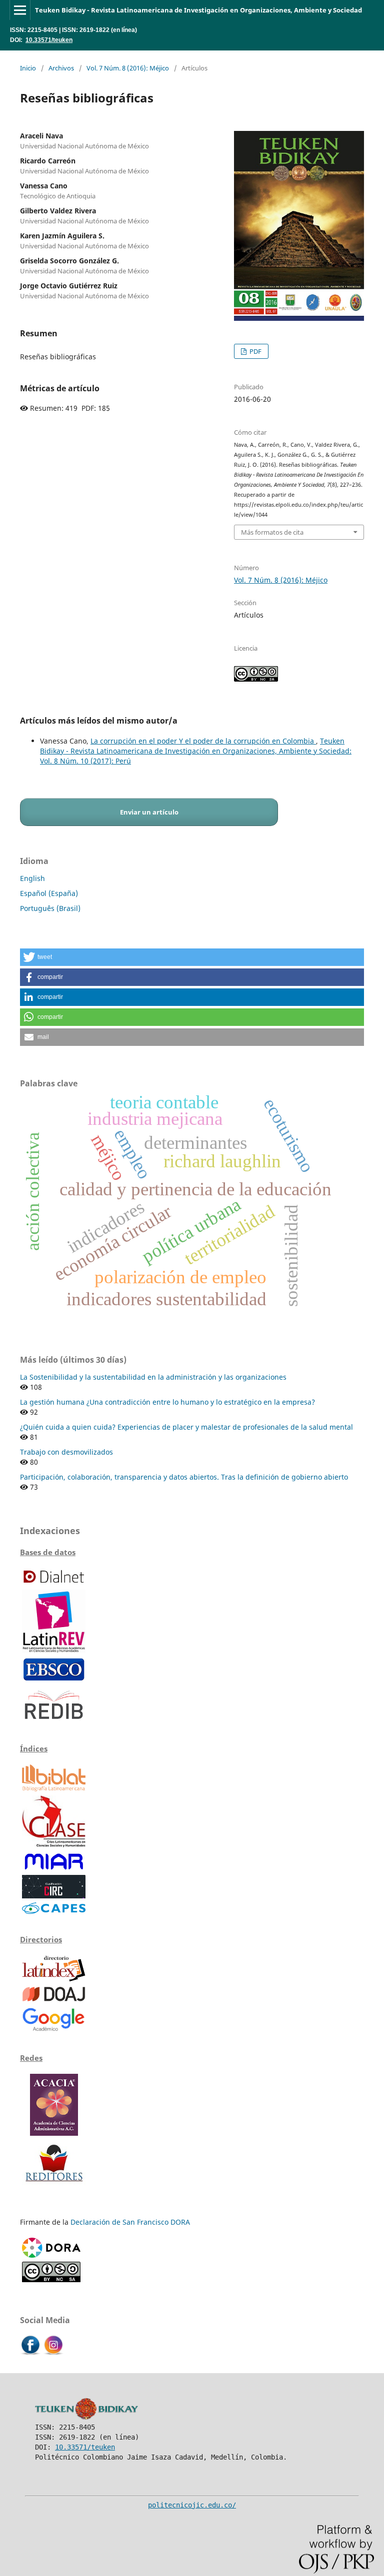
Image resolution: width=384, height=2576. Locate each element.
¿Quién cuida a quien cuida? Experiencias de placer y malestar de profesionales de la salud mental (186, 1427)
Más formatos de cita (272, 532)
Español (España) (49, 893)
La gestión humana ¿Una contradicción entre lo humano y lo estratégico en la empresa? (167, 1402)
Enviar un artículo (149, 812)
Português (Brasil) (50, 908)
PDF (255, 351)
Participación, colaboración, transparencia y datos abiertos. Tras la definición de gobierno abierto (184, 1477)
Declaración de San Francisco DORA (130, 2222)
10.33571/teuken (49, 40)
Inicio (28, 68)
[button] (192, 957)
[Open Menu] (20, 10)
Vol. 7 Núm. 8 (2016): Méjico (128, 68)
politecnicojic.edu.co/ (192, 2505)
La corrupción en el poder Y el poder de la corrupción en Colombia (203, 741)
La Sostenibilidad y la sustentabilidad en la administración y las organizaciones (153, 1377)
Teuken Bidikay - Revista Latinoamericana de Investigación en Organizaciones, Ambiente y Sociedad (198, 10)
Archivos (61, 68)
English (32, 878)
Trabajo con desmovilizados (66, 1452)
